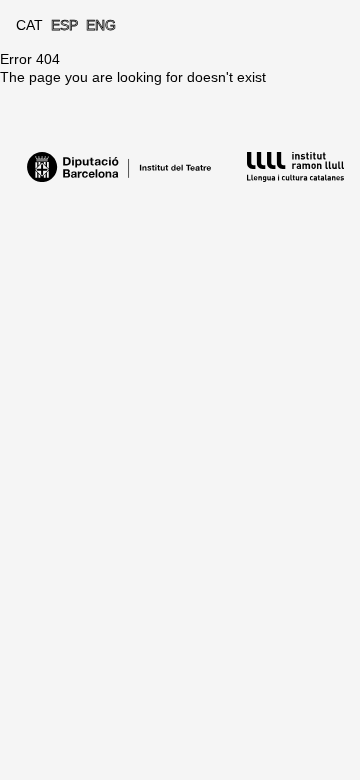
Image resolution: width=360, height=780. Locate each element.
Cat (29, 25)
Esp (64, 25)
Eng (101, 25)
